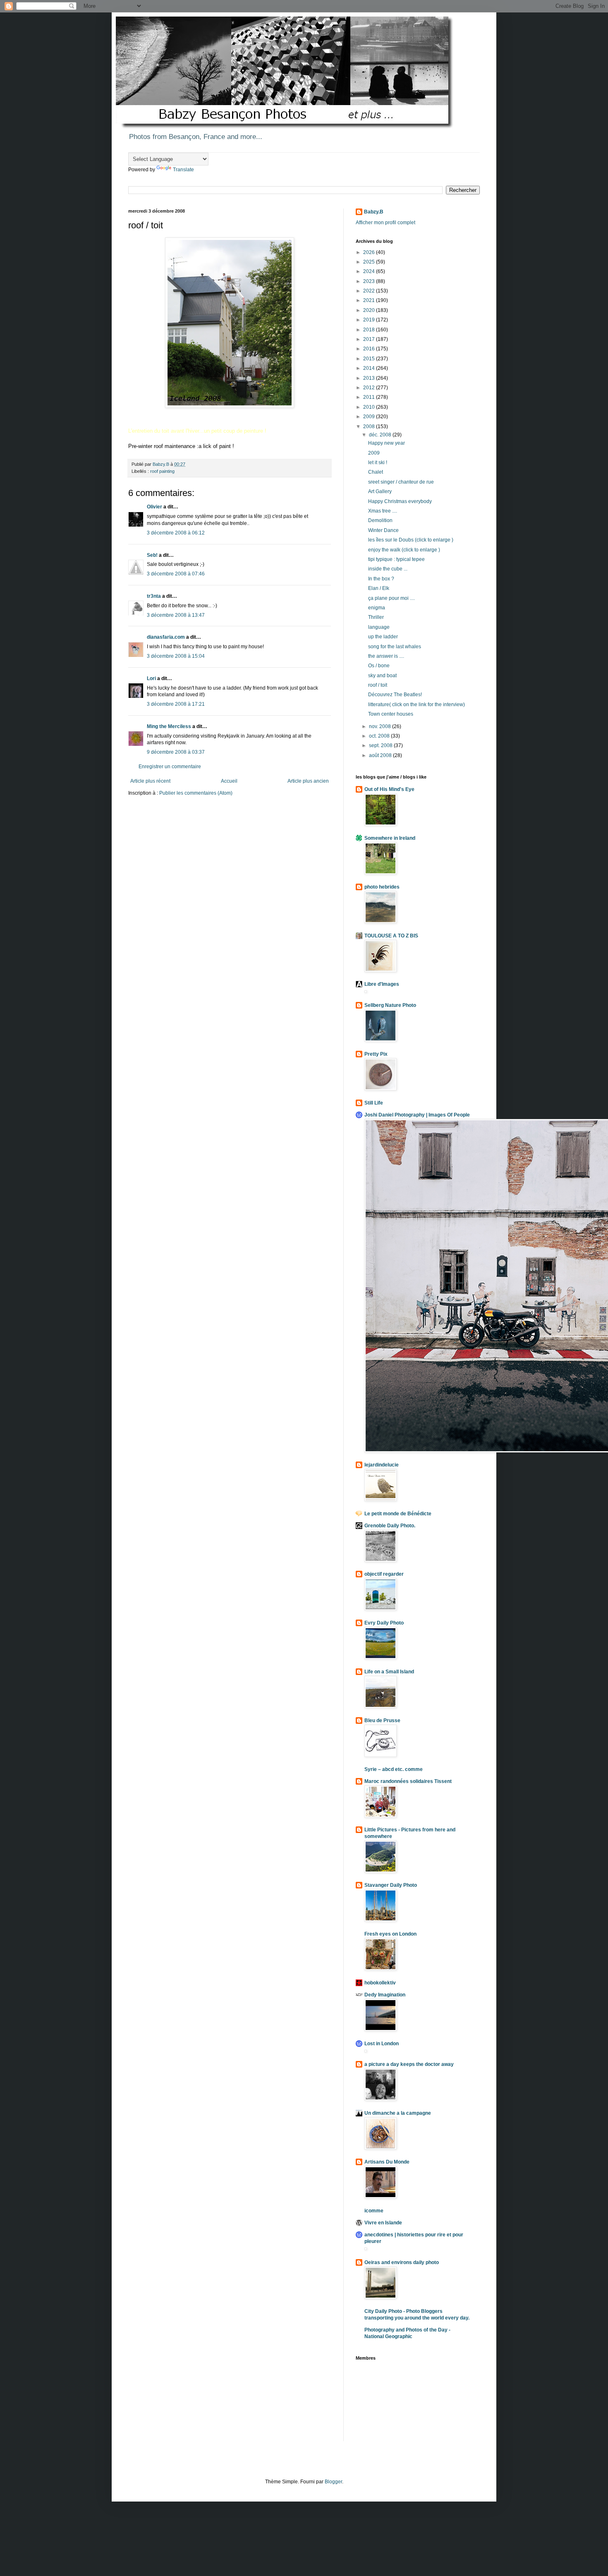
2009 (370, 417)
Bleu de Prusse (382, 1721)
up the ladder (383, 637)
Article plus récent (150, 781)
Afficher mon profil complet (385, 223)
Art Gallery (380, 491)
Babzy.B (374, 212)
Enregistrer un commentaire (170, 767)
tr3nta (154, 596)
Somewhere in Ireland (390, 838)
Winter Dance (383, 530)
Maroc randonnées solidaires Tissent (408, 1781)
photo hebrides (382, 887)
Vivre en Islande (383, 2223)
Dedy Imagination (385, 1995)
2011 (370, 397)
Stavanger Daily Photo (391, 1885)
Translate (183, 170)
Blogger (333, 2482)
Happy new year (387, 443)
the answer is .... (386, 656)
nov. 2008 (381, 726)
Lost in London (382, 2044)
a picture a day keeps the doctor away (409, 2064)
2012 (370, 388)
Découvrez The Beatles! (395, 695)
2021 (370, 300)
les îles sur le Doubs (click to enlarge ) (411, 540)
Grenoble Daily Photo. (390, 1526)
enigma (377, 608)
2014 (370, 368)
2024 (370, 271)
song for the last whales (395, 647)
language (379, 627)
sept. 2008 (381, 745)
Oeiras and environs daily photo (402, 2262)
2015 (370, 359)
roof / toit (378, 685)
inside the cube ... (388, 569)
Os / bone (379, 666)
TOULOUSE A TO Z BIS (391, 936)
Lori (151, 678)
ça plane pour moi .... (391, 598)
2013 (370, 378)
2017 (370, 339)
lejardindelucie (382, 1465)
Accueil (229, 781)
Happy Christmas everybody (400, 501)
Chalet (376, 472)
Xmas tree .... (383, 511)
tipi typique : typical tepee (396, 559)
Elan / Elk (379, 588)
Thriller (376, 617)
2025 (370, 262)
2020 (370, 310)
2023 (370, 281)
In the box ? (381, 579)
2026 (370, 252)
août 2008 (381, 755)
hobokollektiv (380, 1983)
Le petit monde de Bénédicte (398, 1514)
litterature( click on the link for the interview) (417, 705)
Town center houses (391, 714)
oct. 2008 (380, 736)
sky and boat (382, 676)
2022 (370, 291)
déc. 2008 (381, 435)
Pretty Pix (376, 1054)
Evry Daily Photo (384, 1623)
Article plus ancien (308, 781)
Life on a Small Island (389, 1672)
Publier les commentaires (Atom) (196, 793)
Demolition (380, 520)
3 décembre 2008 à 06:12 (176, 533)
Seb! (152, 555)
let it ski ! (378, 462)
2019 (370, 320)
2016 (370, 349)
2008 (370, 427)
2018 (370, 330)
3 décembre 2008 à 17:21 (176, 704)
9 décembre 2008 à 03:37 (176, 752)
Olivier (154, 507)
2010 (370, 407)
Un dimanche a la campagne (398, 2113)
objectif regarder (384, 1574)
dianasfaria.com (166, 637)
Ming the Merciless (169, 726)
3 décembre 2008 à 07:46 (176, 574)
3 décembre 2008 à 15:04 (176, 656)
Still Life (374, 1103)
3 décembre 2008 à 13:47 (176, 615)
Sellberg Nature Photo (390, 1005)
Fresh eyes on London (390, 1934)
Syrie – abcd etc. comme (394, 1769)
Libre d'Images (382, 984)
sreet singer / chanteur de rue (401, 482)
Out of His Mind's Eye (389, 789)
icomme (374, 2211)
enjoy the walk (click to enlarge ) (404, 550)
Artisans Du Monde (387, 2162)
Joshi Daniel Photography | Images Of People (417, 1115)
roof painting (162, 471)
